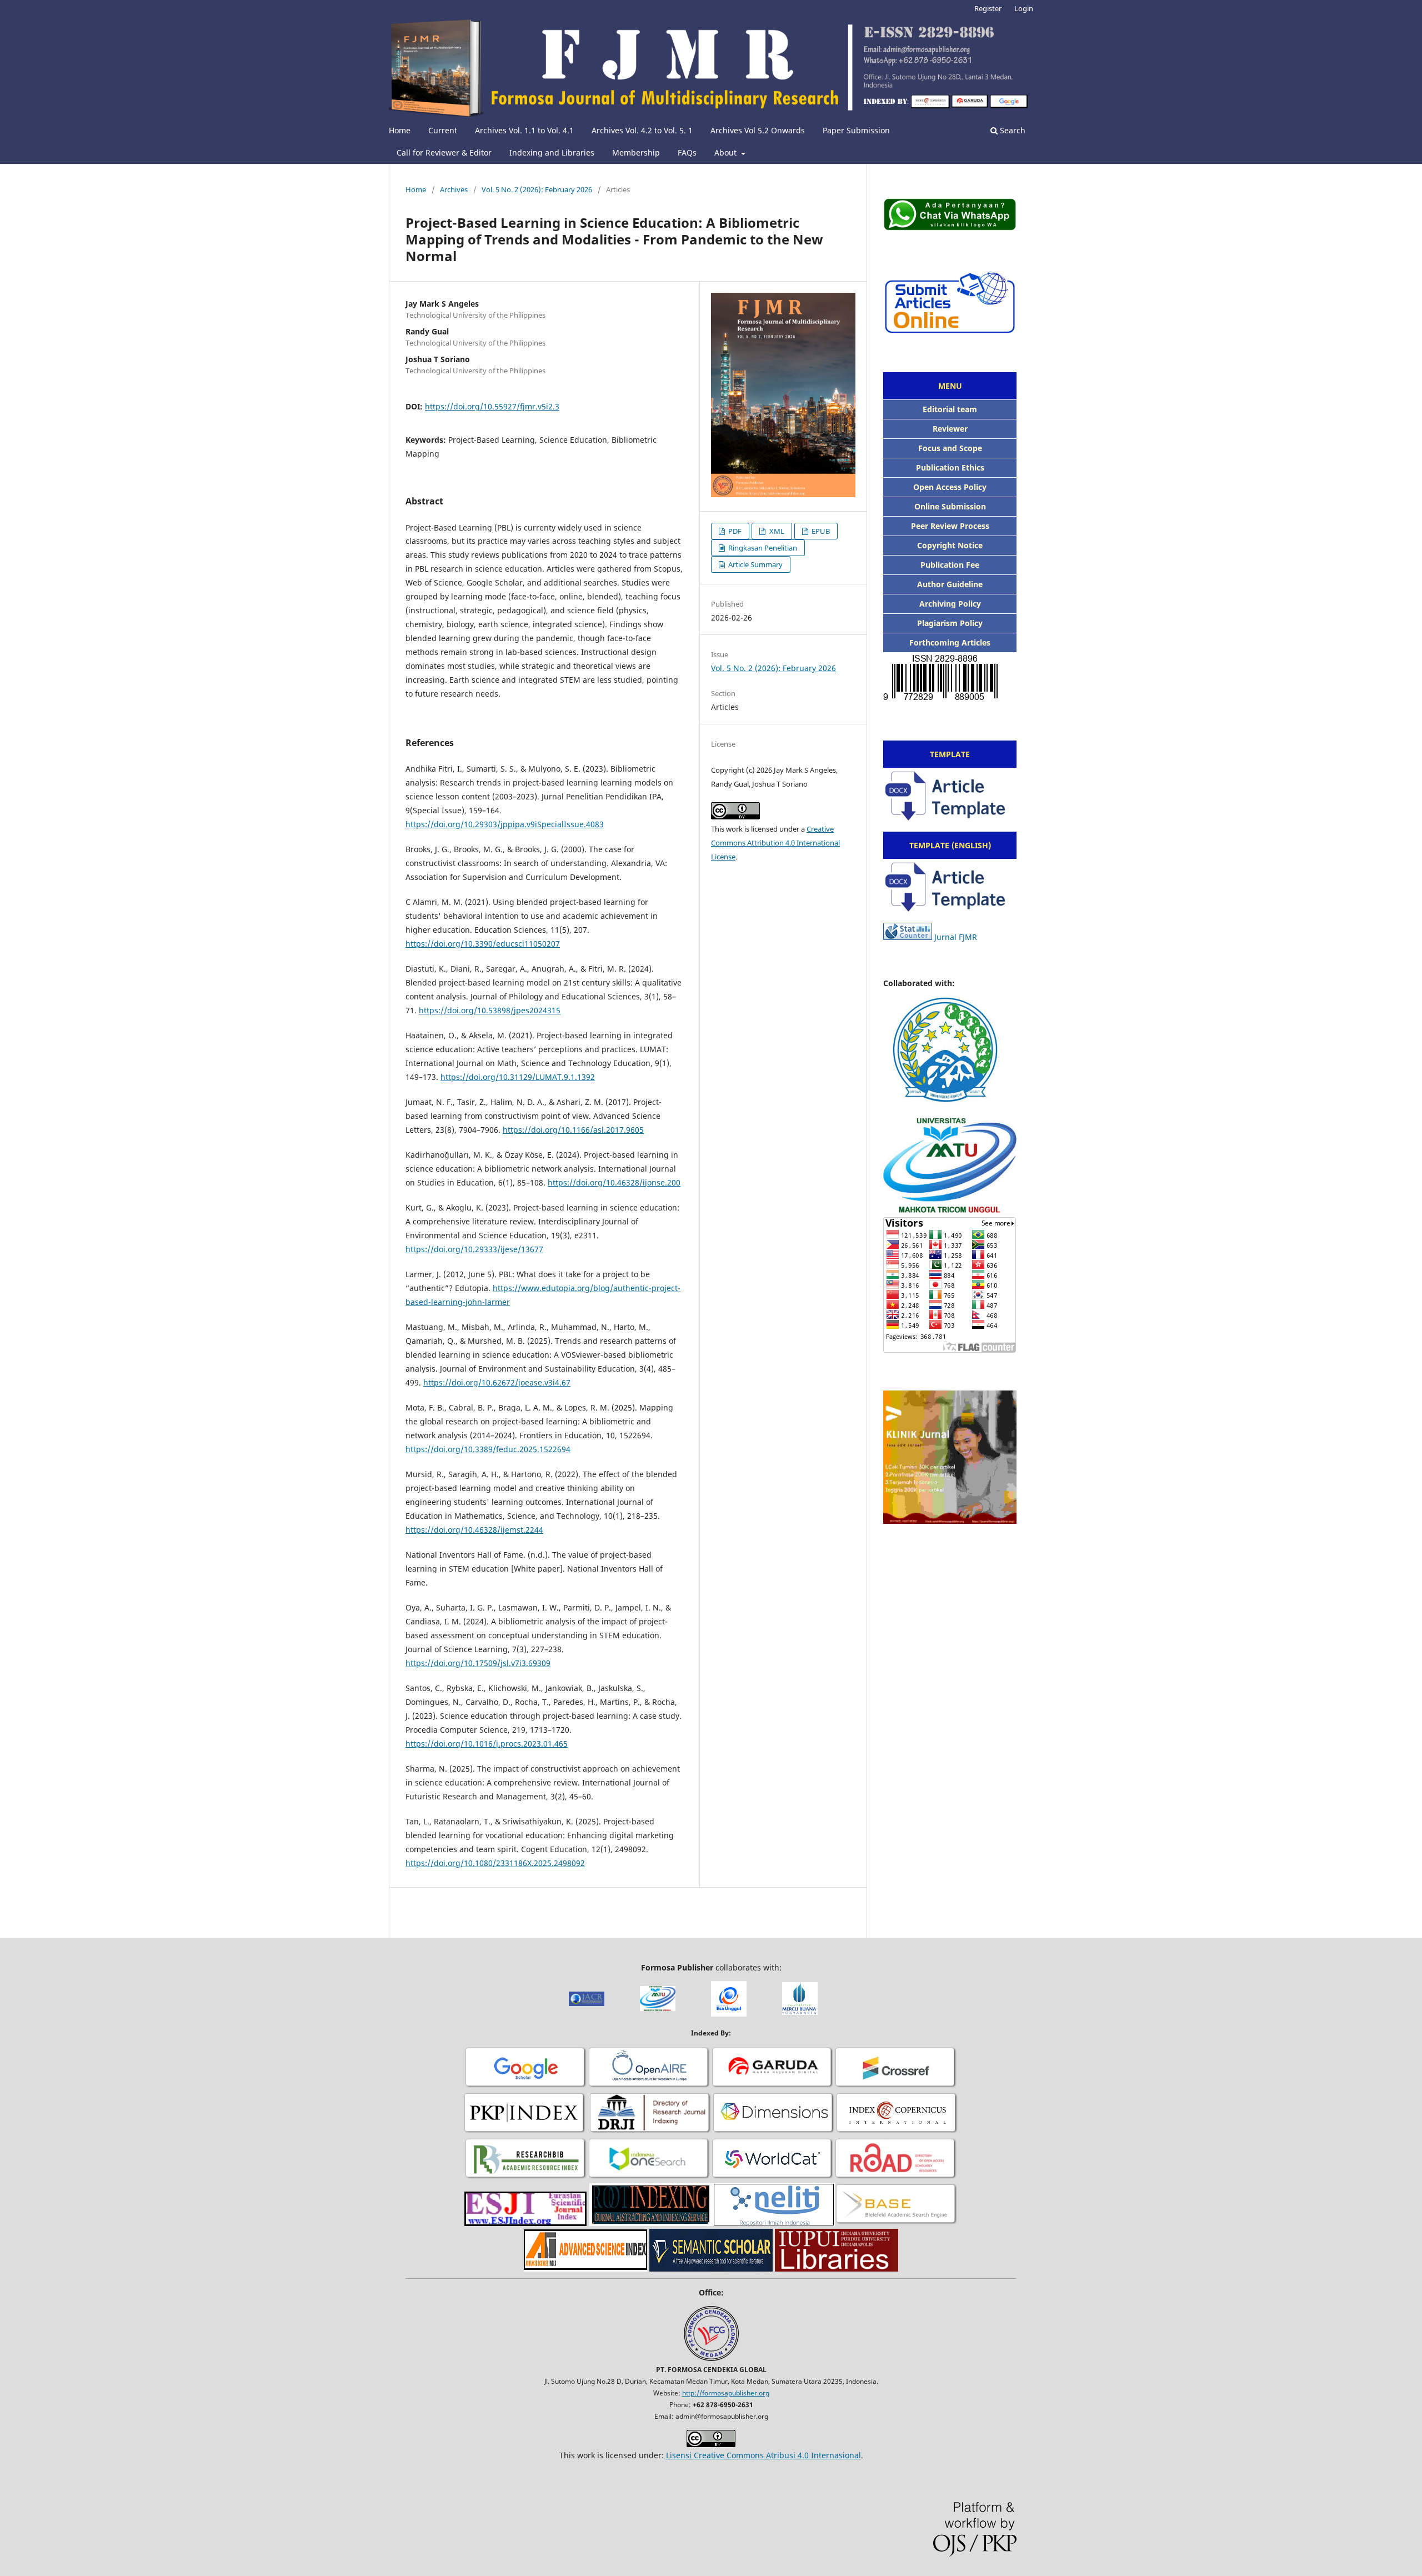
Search (1012, 130)
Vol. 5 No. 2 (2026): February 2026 (537, 189)
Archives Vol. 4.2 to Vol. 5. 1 (642, 130)
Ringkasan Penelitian (762, 548)
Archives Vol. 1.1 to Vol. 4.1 (524, 130)
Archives (454, 189)
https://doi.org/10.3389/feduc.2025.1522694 (488, 1449)
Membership (636, 152)
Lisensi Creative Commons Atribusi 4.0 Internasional (763, 2455)
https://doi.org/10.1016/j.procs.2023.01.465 (487, 1744)
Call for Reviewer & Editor (444, 152)
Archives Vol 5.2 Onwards (758, 130)
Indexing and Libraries (552, 152)
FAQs (687, 152)
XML (776, 531)
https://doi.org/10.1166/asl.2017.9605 (573, 1130)
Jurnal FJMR (956, 937)
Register (988, 8)
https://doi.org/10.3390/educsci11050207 (483, 944)
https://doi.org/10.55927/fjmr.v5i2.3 (492, 406)
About (727, 152)
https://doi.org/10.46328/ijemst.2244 (474, 1530)
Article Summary (755, 564)
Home (400, 130)
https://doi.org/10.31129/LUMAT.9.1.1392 (518, 1077)
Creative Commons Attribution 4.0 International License (775, 843)
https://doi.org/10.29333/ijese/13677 (474, 1249)
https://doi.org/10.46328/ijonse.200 (614, 1182)
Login (1024, 8)
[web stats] (908, 937)
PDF (734, 531)
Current (443, 130)
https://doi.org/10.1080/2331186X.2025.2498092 (495, 1863)
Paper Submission (856, 130)
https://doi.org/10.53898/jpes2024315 (490, 1010)
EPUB (820, 531)
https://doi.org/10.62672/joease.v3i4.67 (497, 1382)
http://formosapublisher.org (726, 2393)
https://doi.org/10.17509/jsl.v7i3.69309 (478, 1663)
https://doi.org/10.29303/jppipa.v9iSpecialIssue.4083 (505, 824)
